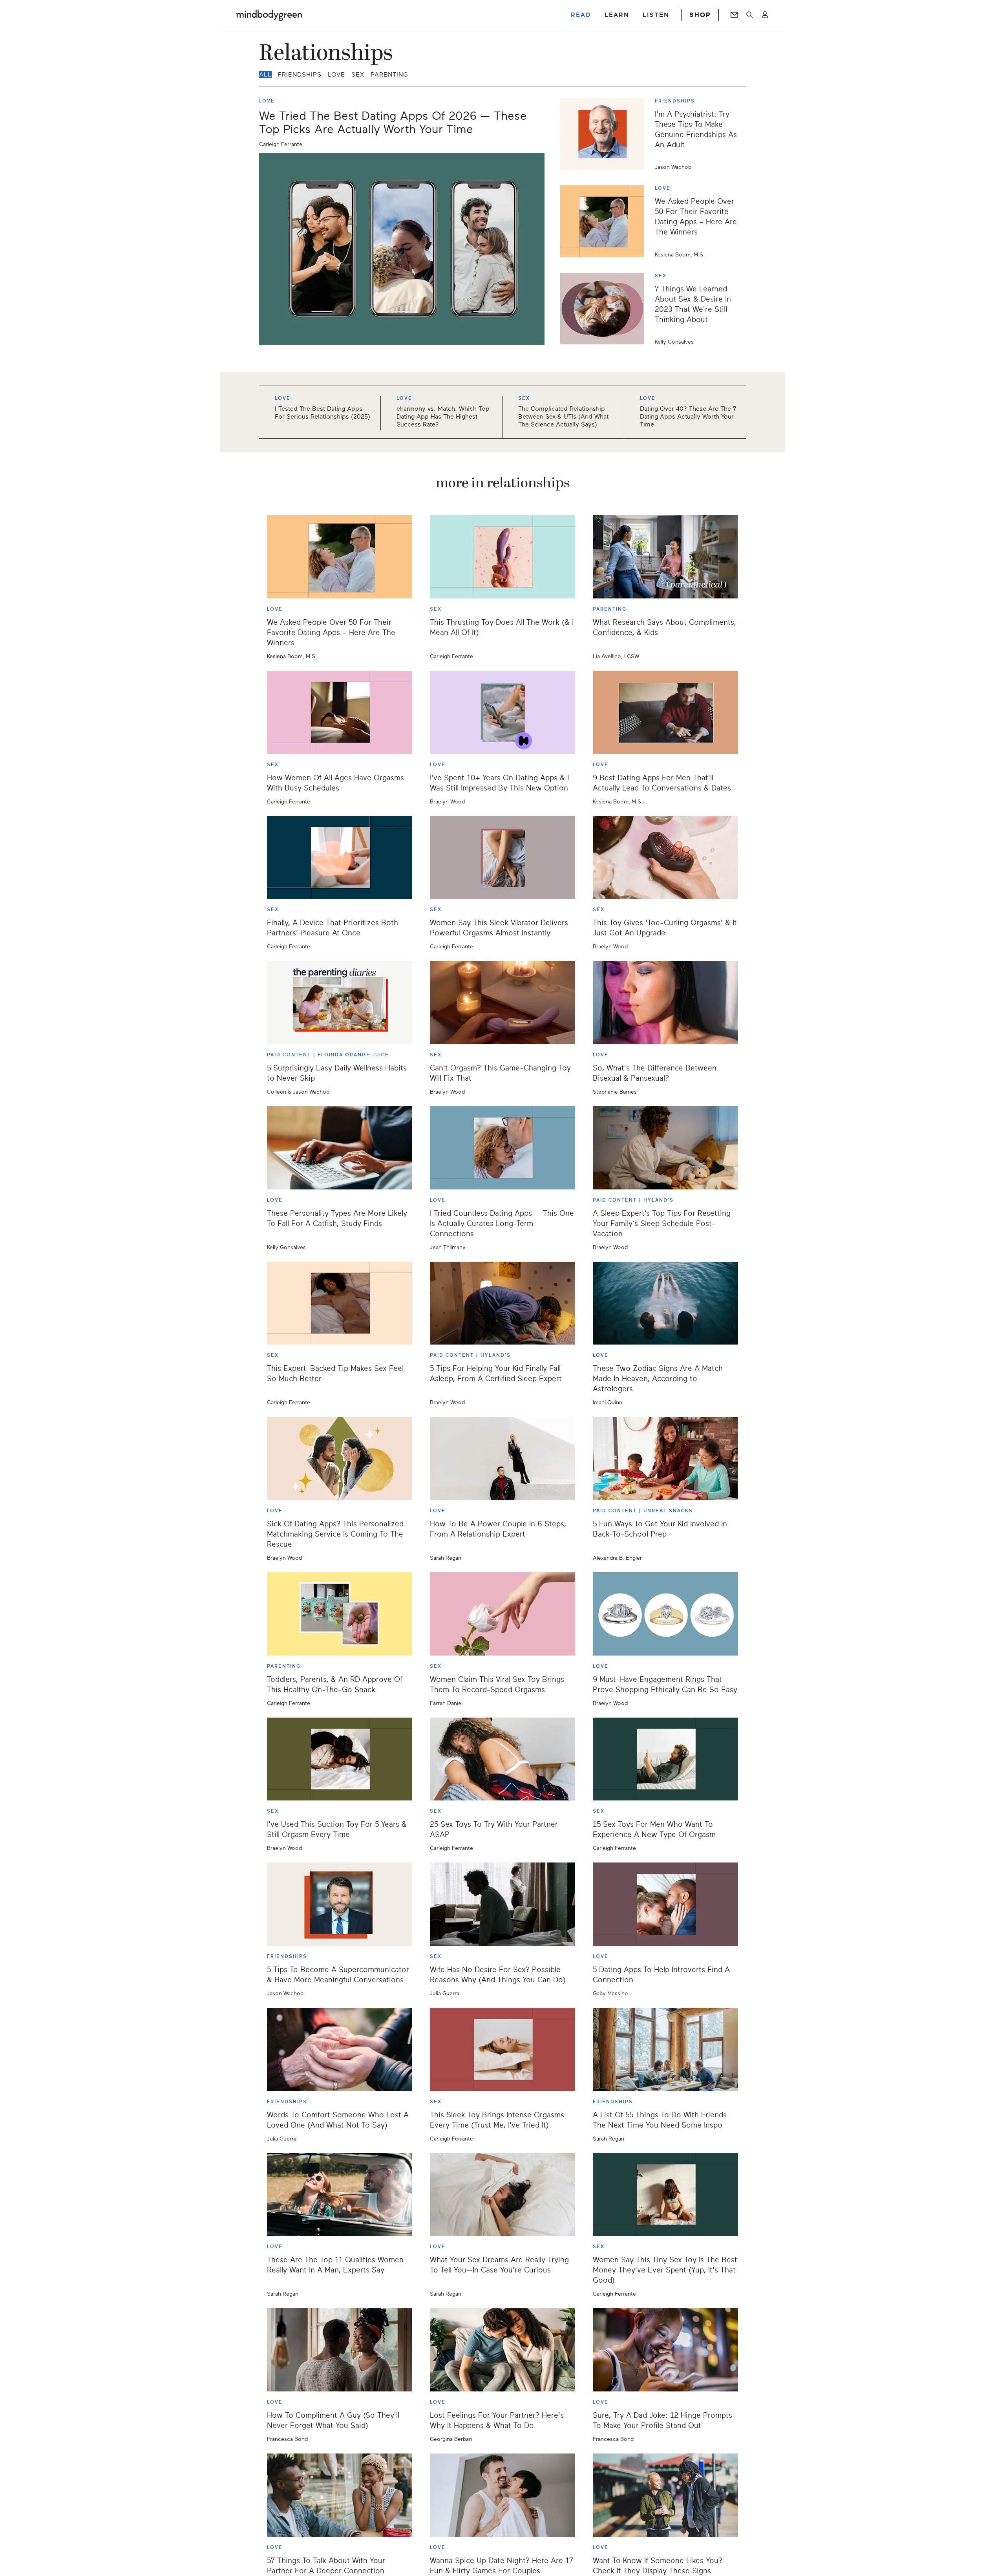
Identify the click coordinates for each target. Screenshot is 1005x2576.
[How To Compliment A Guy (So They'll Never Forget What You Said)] (340, 2350)
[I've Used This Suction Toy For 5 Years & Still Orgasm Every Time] (340, 1759)
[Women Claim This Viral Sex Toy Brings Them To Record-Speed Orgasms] (502, 1614)
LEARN (617, 15)
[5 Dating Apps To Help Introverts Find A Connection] (665, 1904)
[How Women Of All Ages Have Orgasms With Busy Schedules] (340, 712)
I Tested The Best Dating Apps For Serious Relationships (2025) (323, 413)
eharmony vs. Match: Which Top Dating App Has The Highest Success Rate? (443, 417)
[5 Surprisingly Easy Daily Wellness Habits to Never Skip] (340, 1003)
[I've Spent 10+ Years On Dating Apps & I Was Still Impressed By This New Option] (502, 712)
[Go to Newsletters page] (734, 15)
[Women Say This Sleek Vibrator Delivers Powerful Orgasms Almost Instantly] (502, 858)
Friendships (300, 75)
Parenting (389, 75)
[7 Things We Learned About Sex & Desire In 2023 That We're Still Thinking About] (605, 309)
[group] (502, 412)
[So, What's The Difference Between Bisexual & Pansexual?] (665, 1003)
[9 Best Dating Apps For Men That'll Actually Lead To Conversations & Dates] (665, 712)
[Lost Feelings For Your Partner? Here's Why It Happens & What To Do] (502, 2350)
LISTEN (656, 15)
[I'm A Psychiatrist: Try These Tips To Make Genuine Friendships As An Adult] (605, 134)
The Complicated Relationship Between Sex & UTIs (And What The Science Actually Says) (563, 417)
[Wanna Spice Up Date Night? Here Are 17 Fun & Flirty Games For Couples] (502, 2495)
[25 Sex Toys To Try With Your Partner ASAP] (502, 1759)
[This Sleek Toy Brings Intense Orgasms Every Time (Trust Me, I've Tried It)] (502, 2049)
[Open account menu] (765, 15)
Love (336, 75)
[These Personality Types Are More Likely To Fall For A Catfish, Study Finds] (340, 1148)
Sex (358, 75)
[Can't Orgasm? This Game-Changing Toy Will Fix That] (502, 1003)
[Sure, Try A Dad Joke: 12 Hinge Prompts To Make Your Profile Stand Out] (665, 2350)
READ (581, 15)
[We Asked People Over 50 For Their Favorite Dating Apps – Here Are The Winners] (605, 221)
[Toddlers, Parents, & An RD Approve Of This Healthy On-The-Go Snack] (340, 1614)
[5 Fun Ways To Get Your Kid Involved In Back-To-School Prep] (665, 1458)
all (265, 75)
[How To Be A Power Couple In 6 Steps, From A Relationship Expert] (502, 1458)
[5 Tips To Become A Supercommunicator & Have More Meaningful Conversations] (340, 1904)
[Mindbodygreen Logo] (269, 15)
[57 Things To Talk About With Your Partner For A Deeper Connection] (340, 2495)
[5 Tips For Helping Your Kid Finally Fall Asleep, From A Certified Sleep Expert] (502, 1303)
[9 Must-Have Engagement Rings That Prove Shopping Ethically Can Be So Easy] (665, 1614)
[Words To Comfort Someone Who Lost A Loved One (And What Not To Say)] (340, 2049)
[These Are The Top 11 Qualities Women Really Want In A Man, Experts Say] (340, 2195)
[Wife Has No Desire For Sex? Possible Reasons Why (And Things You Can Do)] (502, 1904)
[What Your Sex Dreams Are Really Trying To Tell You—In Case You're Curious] (502, 2195)
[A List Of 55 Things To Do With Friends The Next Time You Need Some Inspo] (665, 2049)
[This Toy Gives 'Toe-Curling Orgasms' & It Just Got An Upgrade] (665, 858)
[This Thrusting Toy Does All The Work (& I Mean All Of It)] (502, 557)
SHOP (700, 15)
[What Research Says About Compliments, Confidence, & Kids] (665, 557)
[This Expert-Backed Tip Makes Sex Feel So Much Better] (340, 1303)
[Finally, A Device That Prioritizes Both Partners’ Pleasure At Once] (340, 858)
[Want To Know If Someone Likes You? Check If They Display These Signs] (665, 2495)
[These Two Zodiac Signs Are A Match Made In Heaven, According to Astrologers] (665, 1303)
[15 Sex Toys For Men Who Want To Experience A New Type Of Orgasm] (665, 1759)
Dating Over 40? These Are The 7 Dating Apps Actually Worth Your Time (688, 417)
